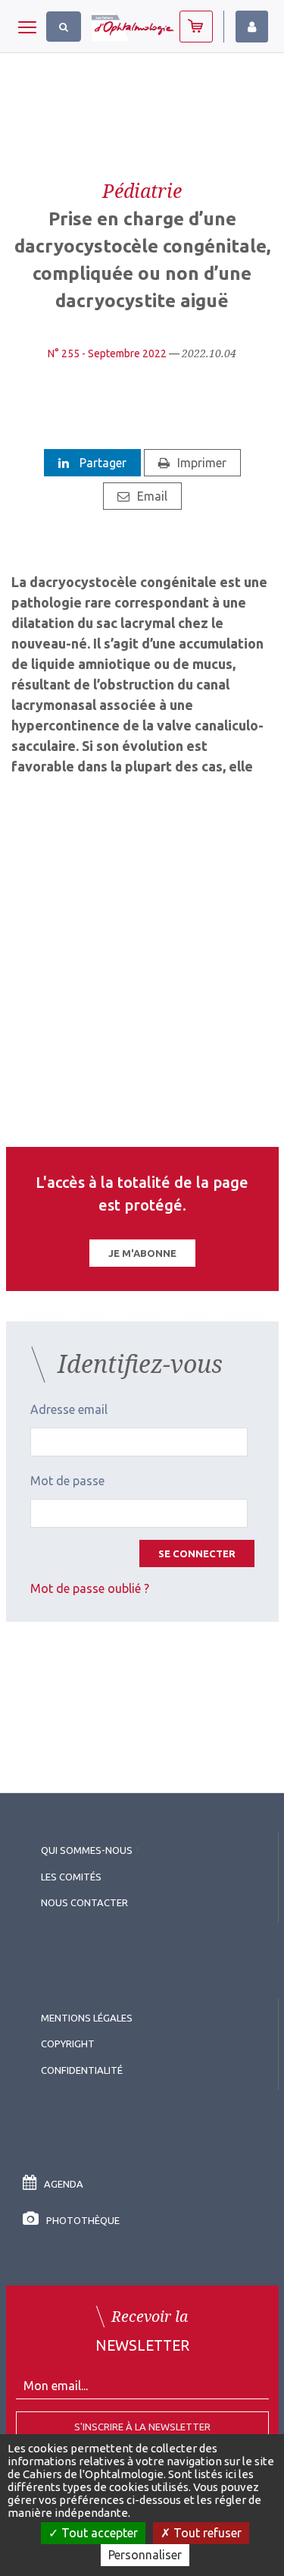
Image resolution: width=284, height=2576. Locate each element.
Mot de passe (67, 1481)
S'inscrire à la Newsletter (142, 2427)
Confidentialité (82, 2070)
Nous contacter (84, 1902)
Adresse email (69, 1409)
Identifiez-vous (252, 27)
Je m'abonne (142, 1253)
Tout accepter (98, 2533)
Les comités (71, 1877)
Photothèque (83, 2220)
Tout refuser (206, 2533)
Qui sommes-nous (87, 1850)
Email (152, 496)
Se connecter (197, 1553)
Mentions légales (87, 2018)
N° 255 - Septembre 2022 (107, 353)
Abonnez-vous (196, 27)
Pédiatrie (142, 190)
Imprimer (202, 463)
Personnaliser (145, 2555)
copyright (68, 2044)
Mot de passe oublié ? (90, 1588)
